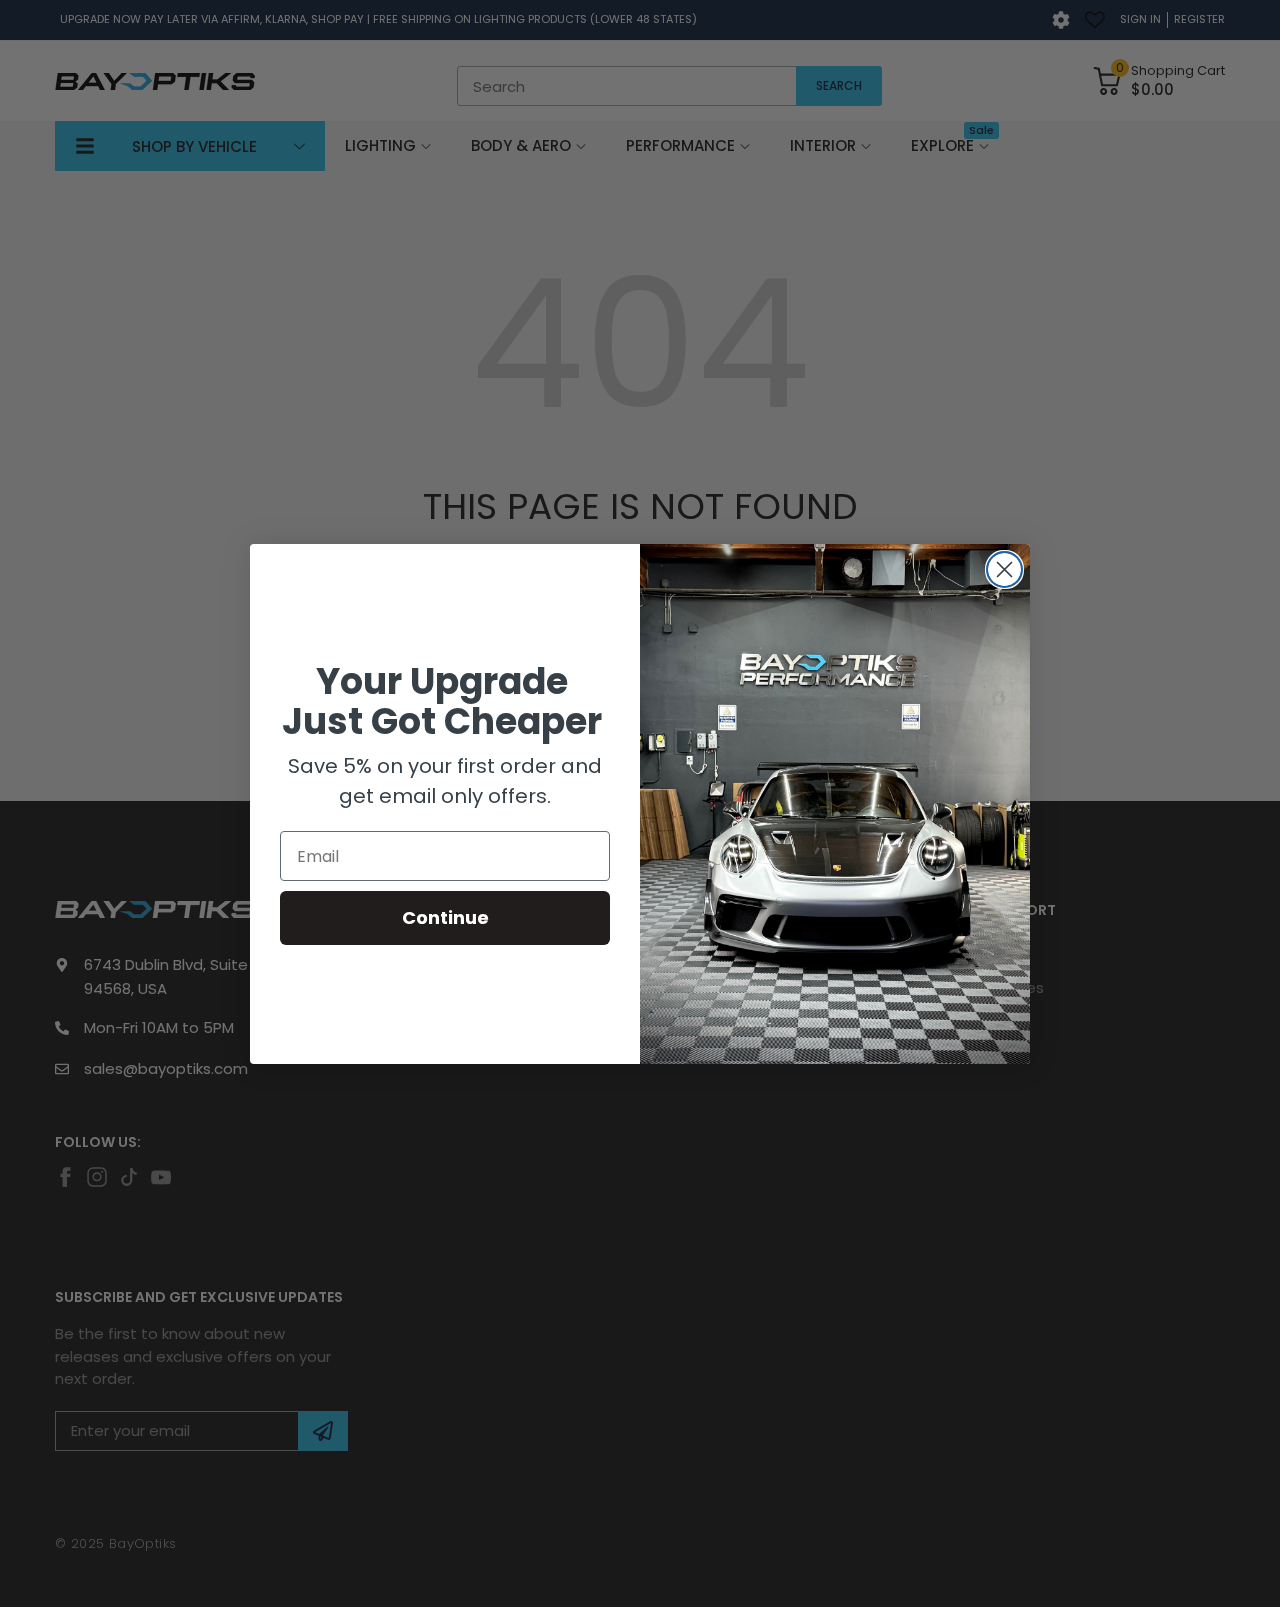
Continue (445, 917)
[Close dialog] (1004, 569)
